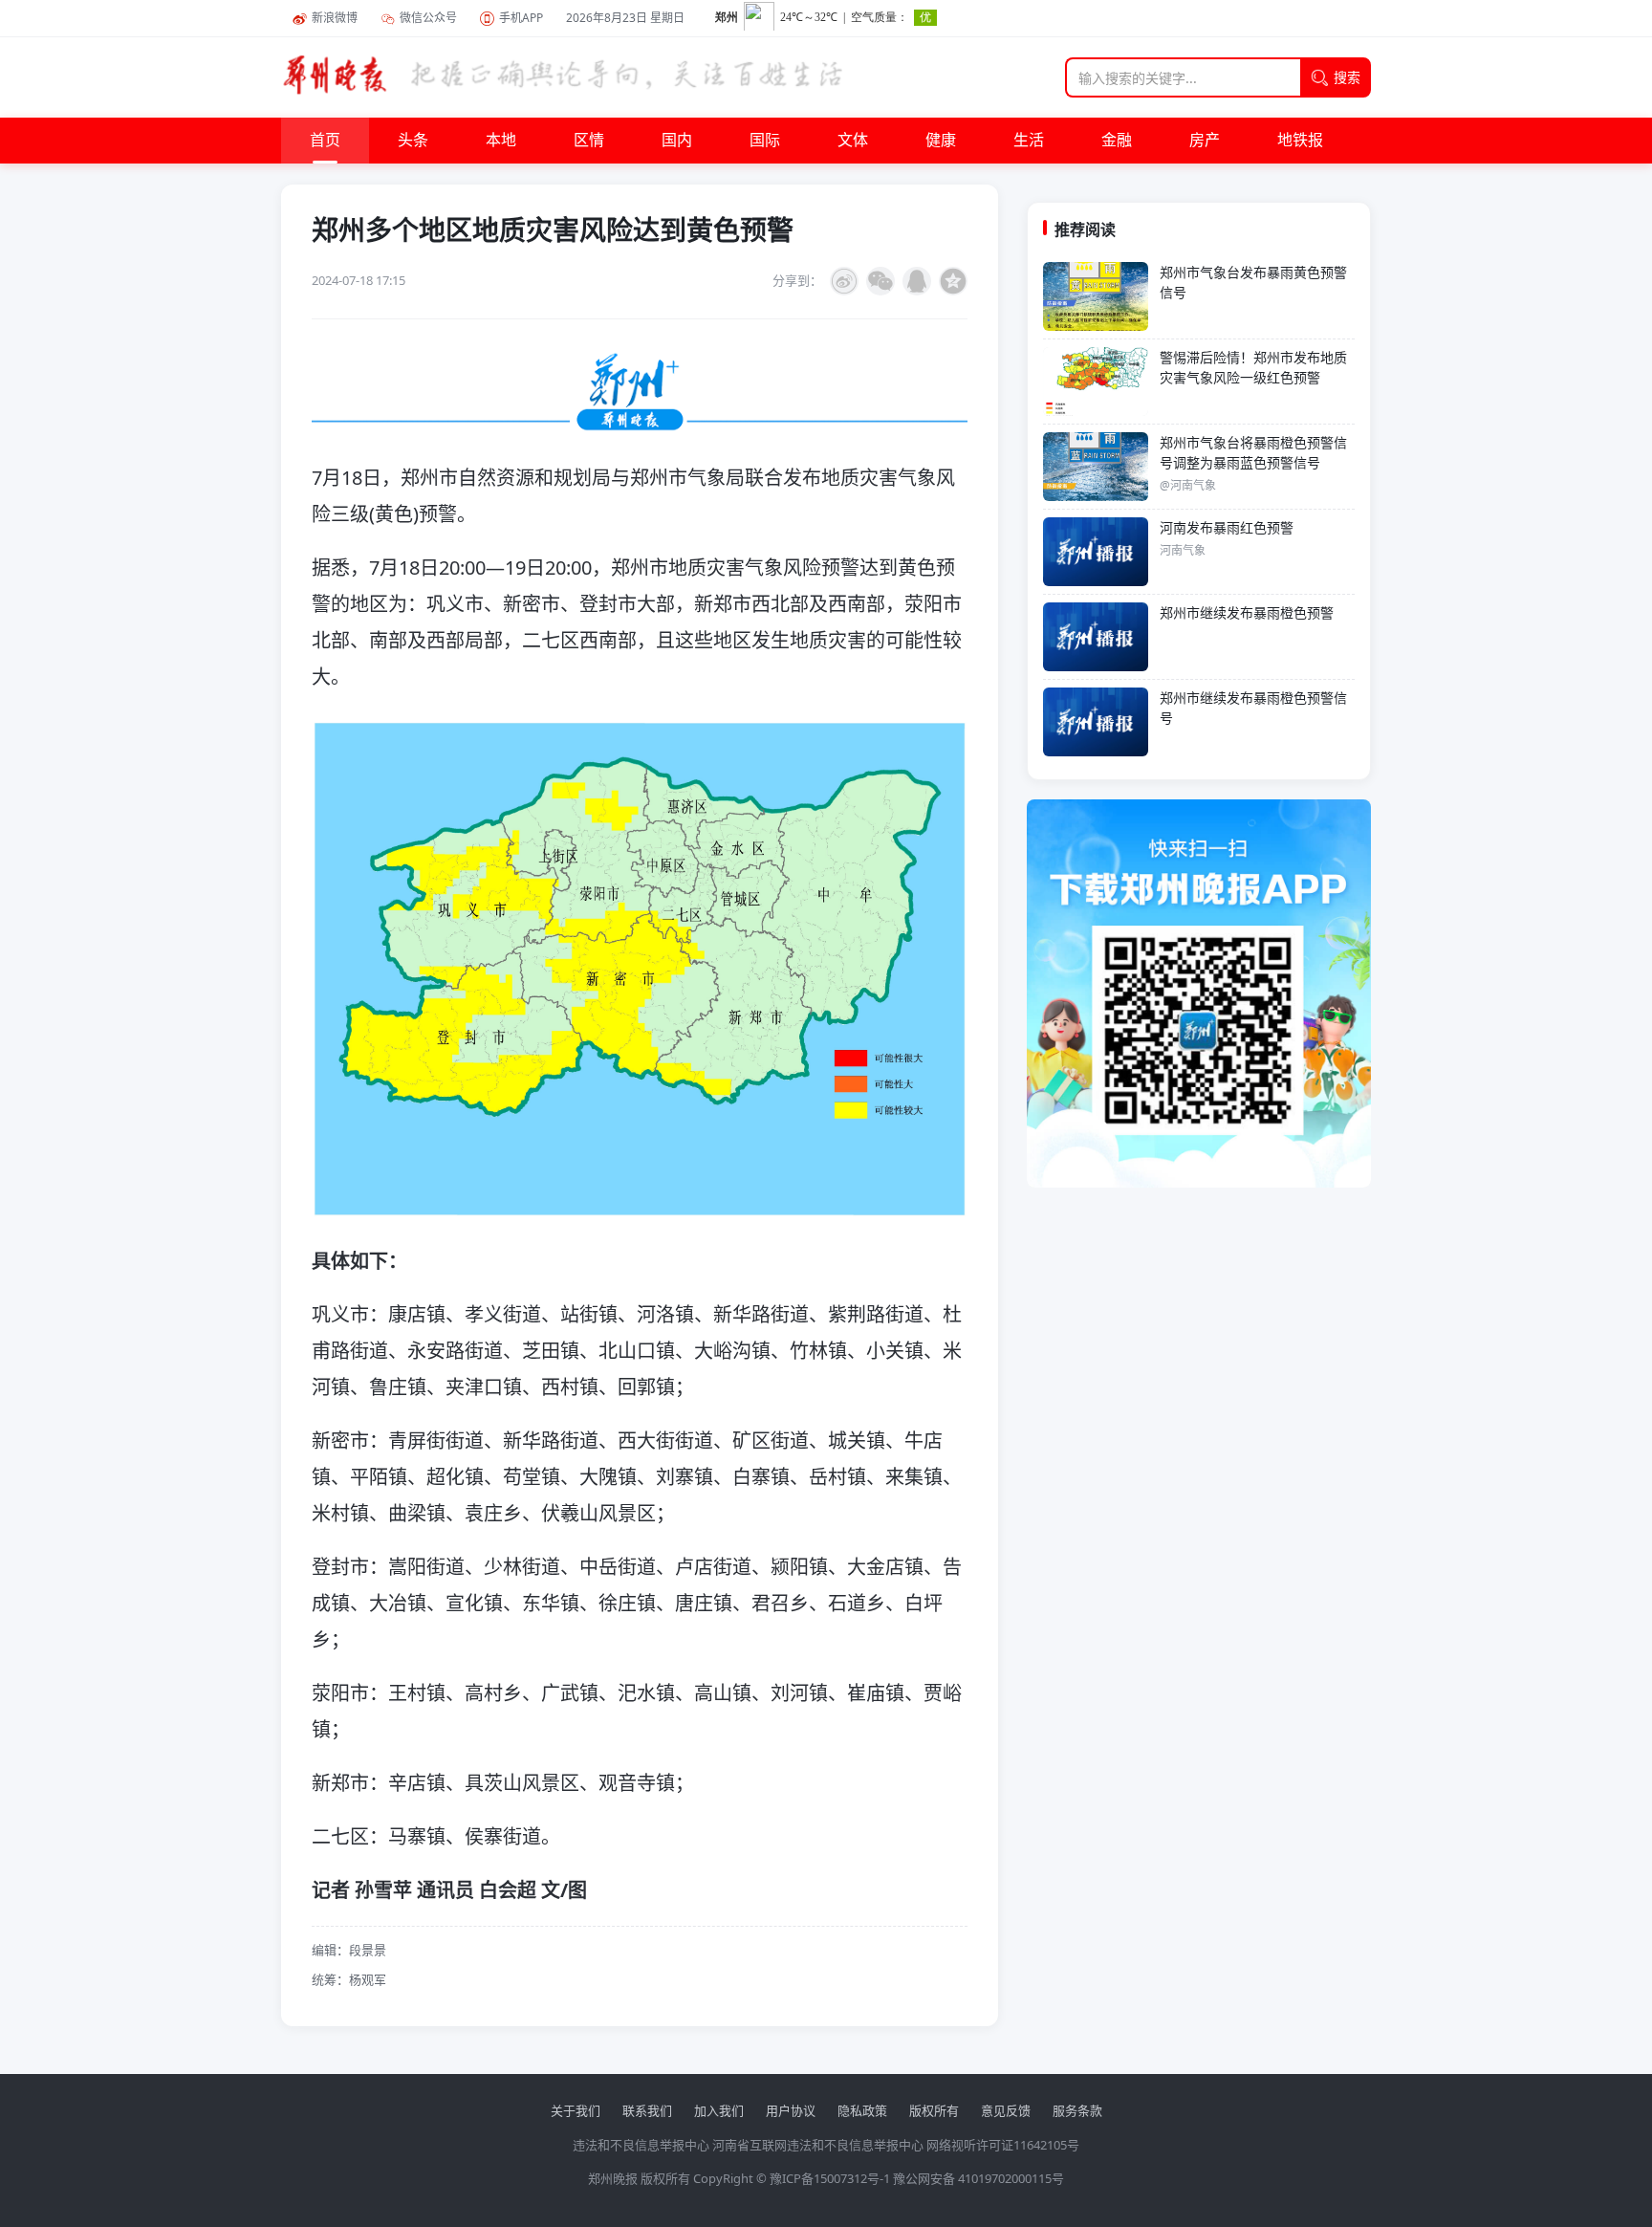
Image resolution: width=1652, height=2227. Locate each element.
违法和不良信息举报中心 (641, 2145)
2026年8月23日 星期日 (625, 18)
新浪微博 (335, 18)
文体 (853, 141)
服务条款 (1077, 2110)
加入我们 (719, 2110)
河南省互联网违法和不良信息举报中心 (818, 2145)
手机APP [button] (521, 18)
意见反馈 (1006, 2110)
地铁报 (1300, 141)
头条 (413, 141)
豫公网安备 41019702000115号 (978, 2178)
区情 (589, 141)
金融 (1117, 141)
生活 (1029, 141)
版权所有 (934, 2110)
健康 (941, 141)
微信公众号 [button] (428, 18)
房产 (1205, 141)
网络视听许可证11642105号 (1003, 2145)
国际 (765, 141)
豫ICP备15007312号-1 (830, 2178)
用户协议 (791, 2110)
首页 (325, 141)
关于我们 (576, 2110)
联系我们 (647, 2110)
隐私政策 (862, 2110)
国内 (677, 141)
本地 (501, 141)
